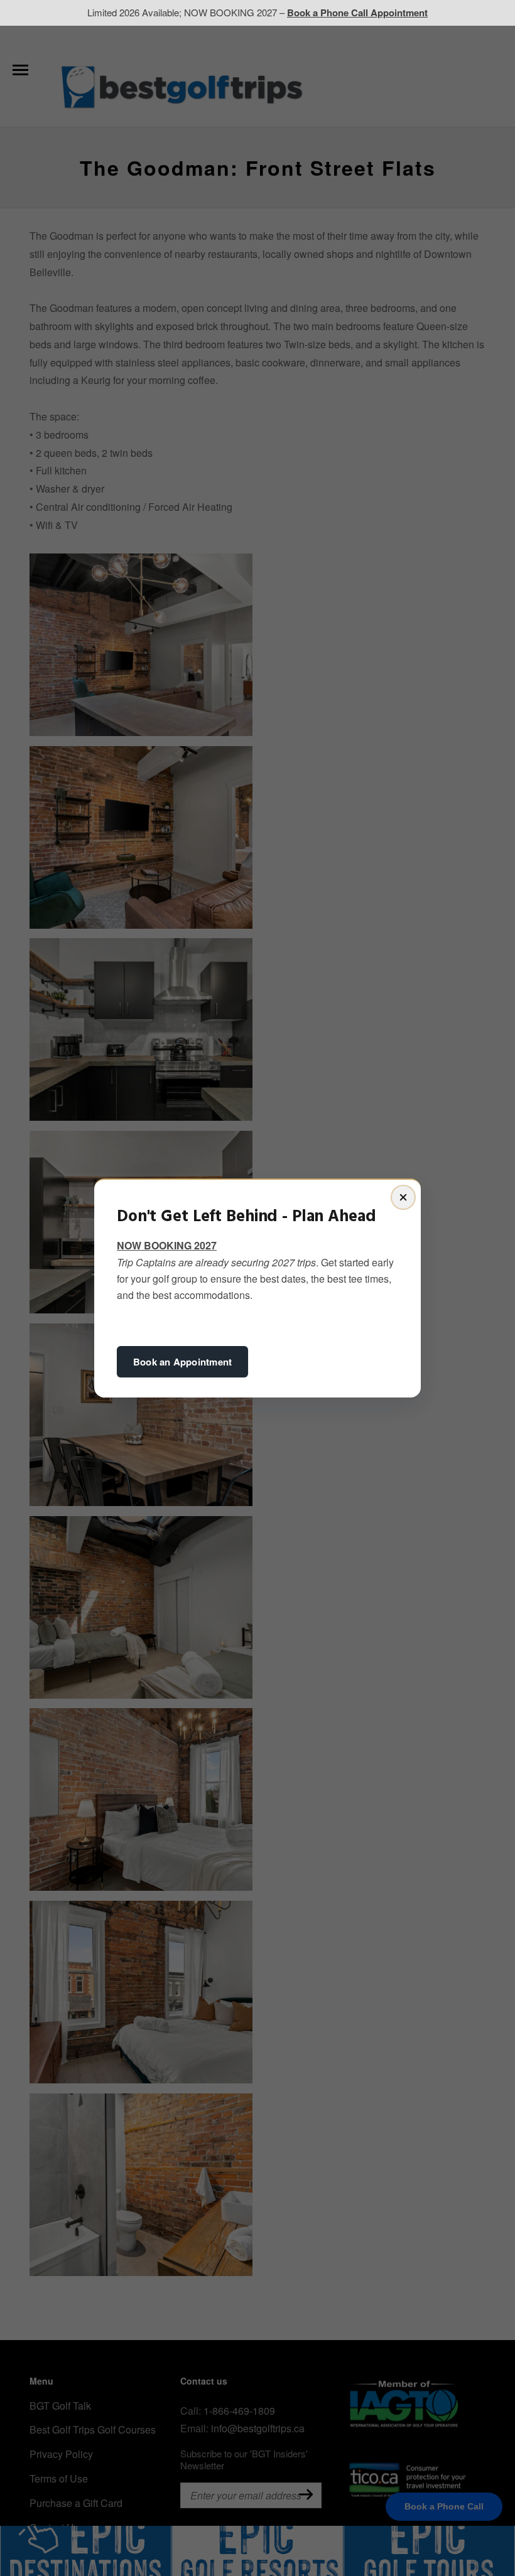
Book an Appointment (182, 1362)
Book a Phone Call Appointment (357, 13)
